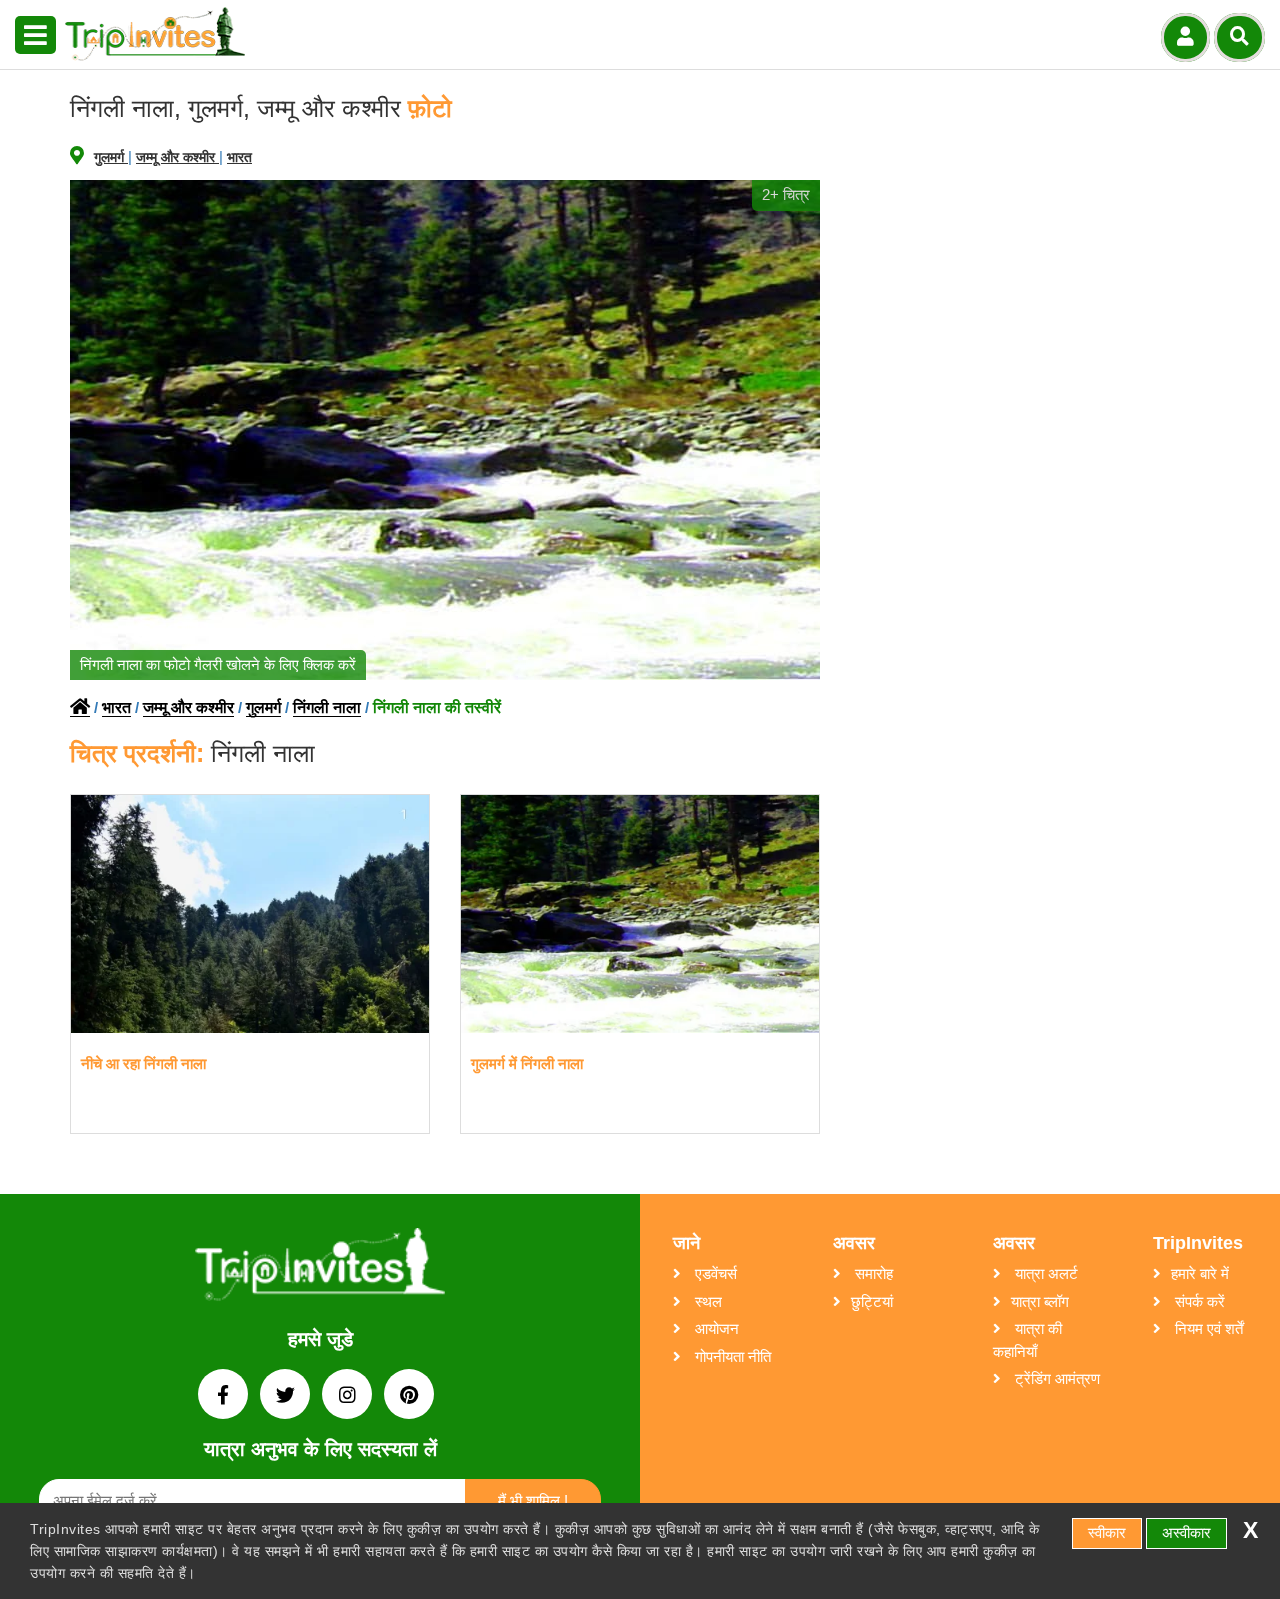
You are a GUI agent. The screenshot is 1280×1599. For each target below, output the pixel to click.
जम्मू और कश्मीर (177, 157)
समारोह (872, 1273)
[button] (35, 36)
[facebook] (225, 1396)
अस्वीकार (1186, 1532)
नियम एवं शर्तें (1207, 1328)
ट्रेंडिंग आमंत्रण (1055, 1378)
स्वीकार (1107, 1532)
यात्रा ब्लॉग (1040, 1301)
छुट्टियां (872, 1301)
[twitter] (287, 1396)
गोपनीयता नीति (731, 1356)
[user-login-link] (1185, 37)
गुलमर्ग (111, 157)
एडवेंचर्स (714, 1273)
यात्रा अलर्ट (1044, 1273)
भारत (239, 157)
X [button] (1250, 1530)
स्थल (706, 1301)
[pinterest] (409, 1396)
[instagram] (349, 1396)
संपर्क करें (1198, 1301)
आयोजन (715, 1328)
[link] (320, 1268)
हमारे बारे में (1200, 1273)
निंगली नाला (327, 707)
